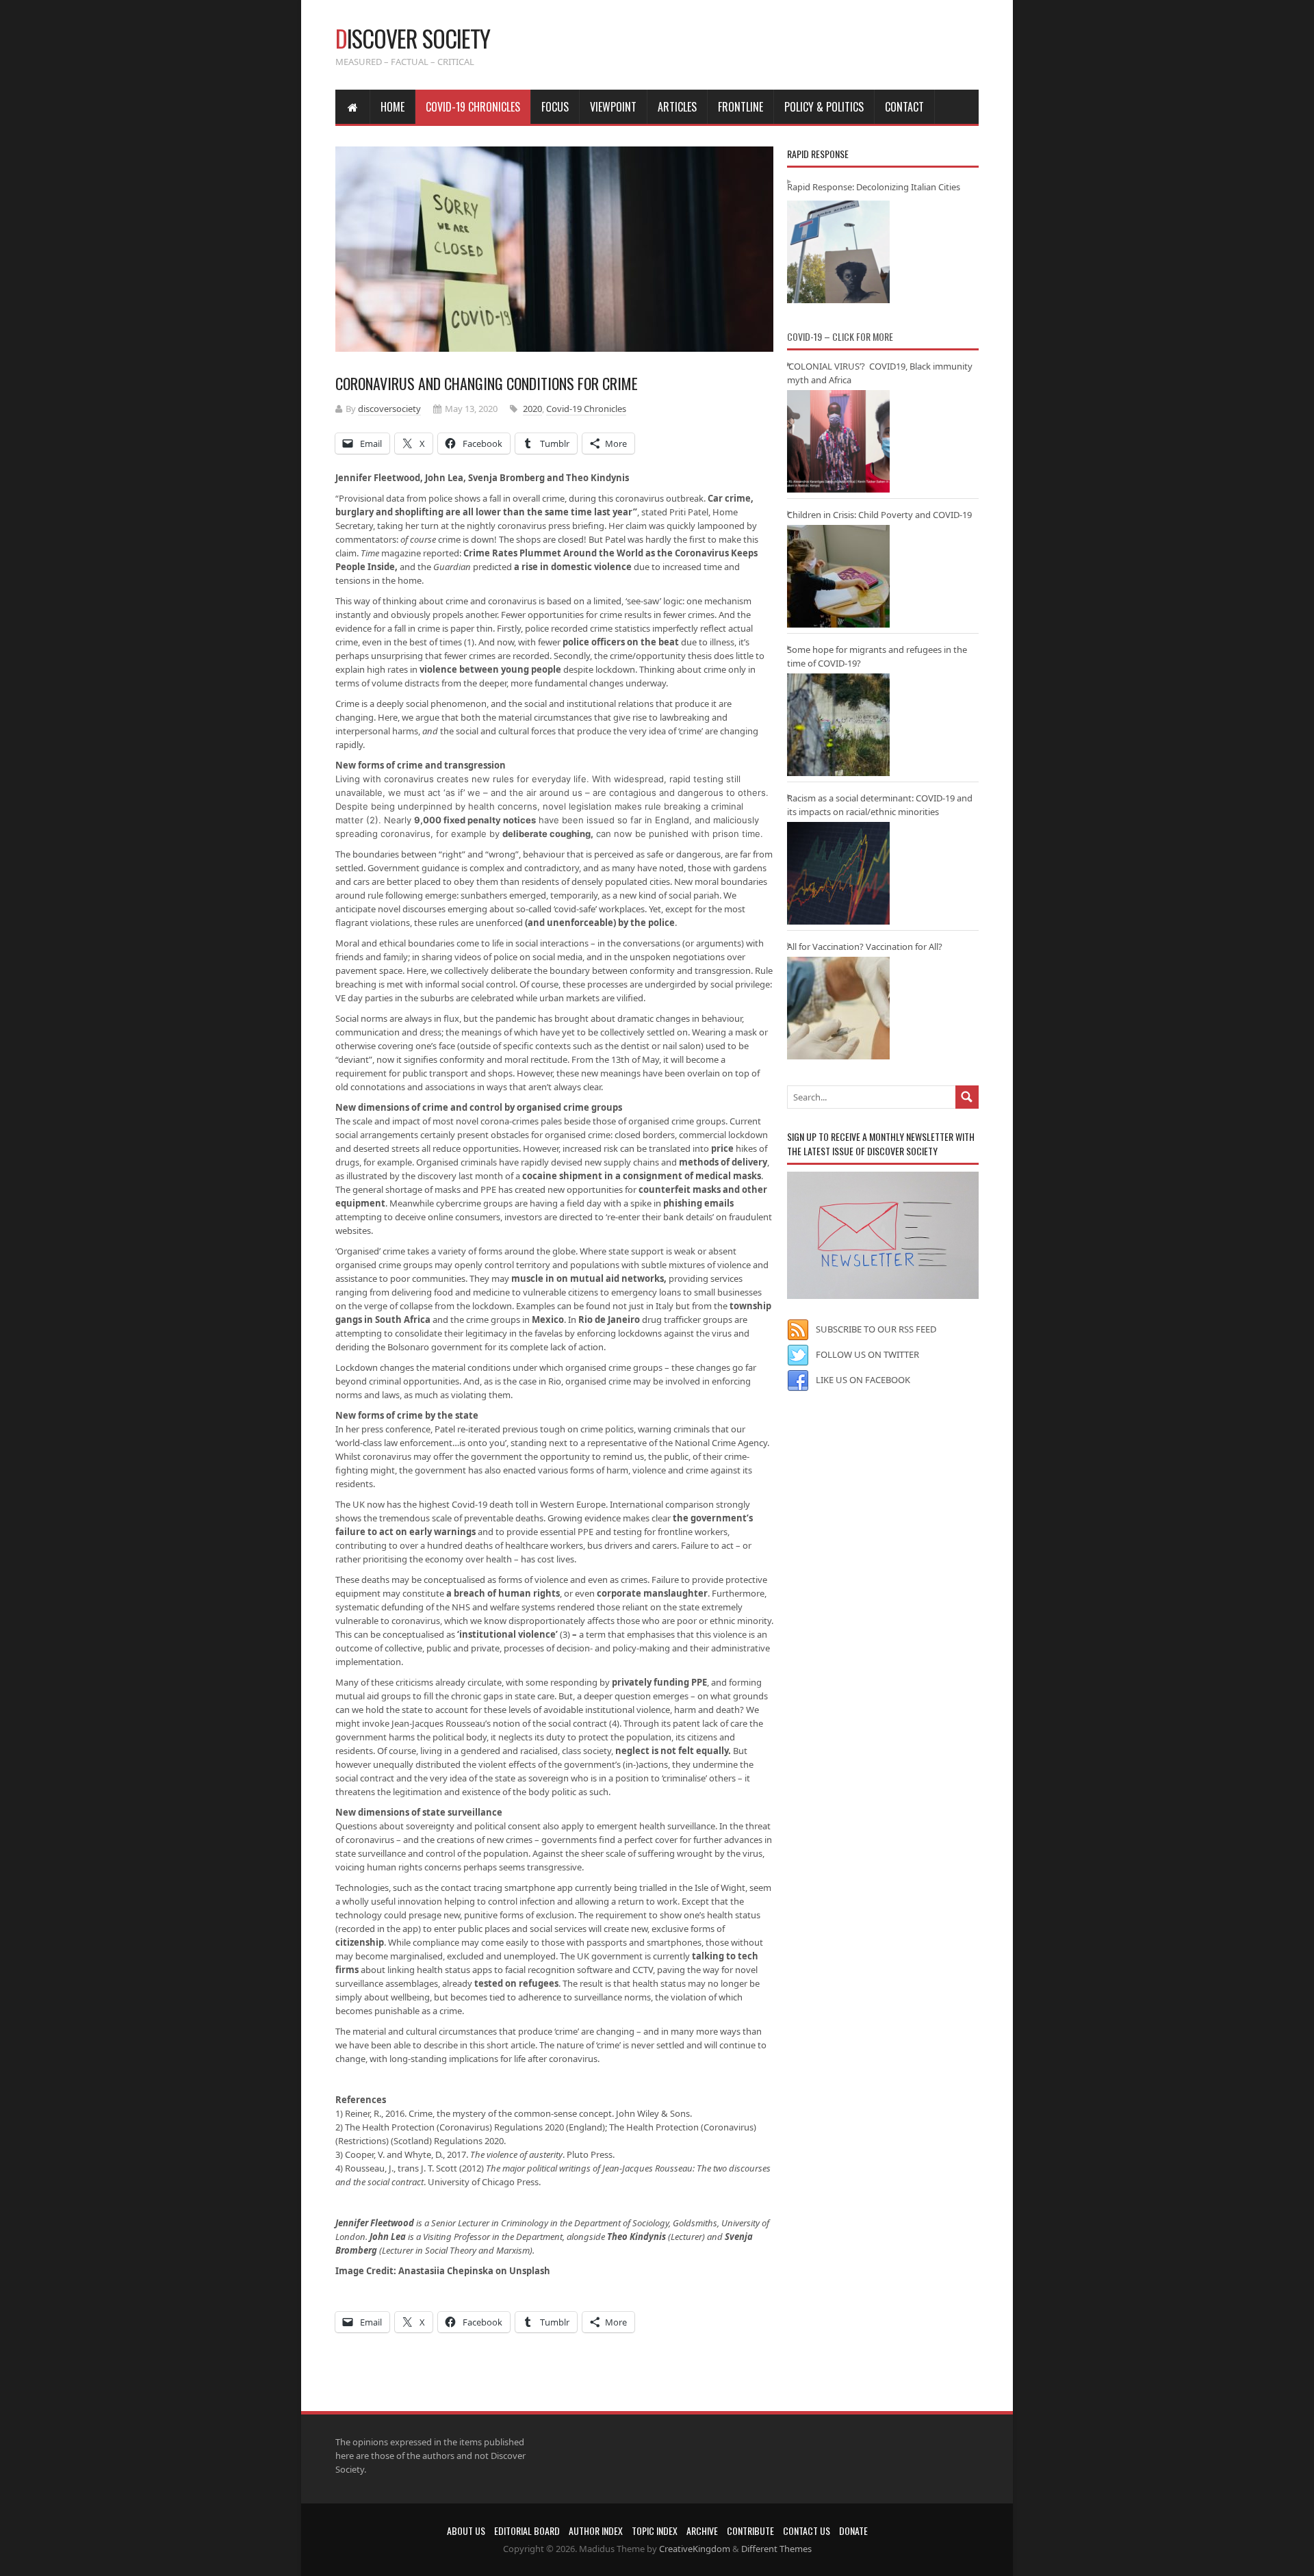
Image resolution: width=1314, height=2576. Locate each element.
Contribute (750, 2530)
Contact (904, 107)
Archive (702, 2530)
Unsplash (530, 2271)
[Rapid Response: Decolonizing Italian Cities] (838, 252)
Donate (853, 2530)
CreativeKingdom (695, 2549)
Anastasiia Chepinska (446, 2271)
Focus (555, 107)
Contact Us (807, 2530)
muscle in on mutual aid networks (587, 1278)
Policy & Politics (824, 107)
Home (392, 107)
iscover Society (413, 38)
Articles (677, 107)
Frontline (740, 107)
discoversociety (389, 409)
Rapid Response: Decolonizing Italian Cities (874, 187)
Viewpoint (613, 107)
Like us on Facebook (863, 1380)
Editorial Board (527, 2530)
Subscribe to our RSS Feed (876, 1329)
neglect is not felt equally (672, 1751)
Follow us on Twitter (867, 1354)
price (722, 1148)
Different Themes (776, 2549)
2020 (532, 409)
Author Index (596, 2530)
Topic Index (655, 2530)
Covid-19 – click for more (840, 336)
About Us (466, 2530)
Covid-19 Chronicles (473, 107)
